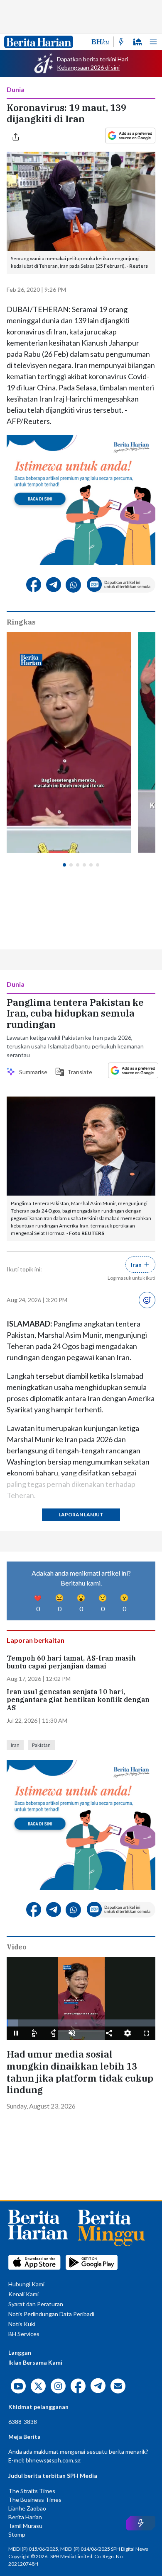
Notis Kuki (22, 2324)
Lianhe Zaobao (27, 2508)
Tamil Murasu (25, 2526)
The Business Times (35, 2500)
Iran (15, 1745)
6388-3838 (23, 2422)
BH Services (24, 2334)
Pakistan (41, 1745)
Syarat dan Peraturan (36, 2304)
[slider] (81, 2023)
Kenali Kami (23, 2294)
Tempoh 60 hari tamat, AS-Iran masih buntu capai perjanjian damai (71, 1662)
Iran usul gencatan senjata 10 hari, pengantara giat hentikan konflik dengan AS (78, 1700)
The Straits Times (32, 2491)
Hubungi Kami (26, 2284)
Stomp (17, 2534)
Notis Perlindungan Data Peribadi (51, 2314)
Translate (77, 1072)
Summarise (32, 1072)
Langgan (20, 2352)
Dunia (16, 89)
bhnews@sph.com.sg (53, 2460)
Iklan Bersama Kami (35, 2362)
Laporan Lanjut (81, 1514)
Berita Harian (25, 2517)
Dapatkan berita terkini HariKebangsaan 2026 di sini (92, 63)
